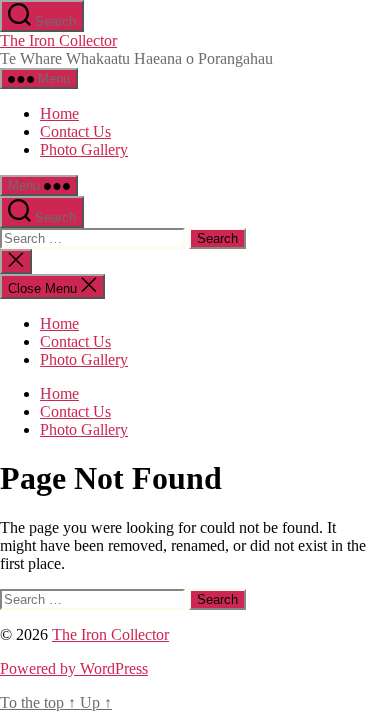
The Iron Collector (58, 40)
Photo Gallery (84, 149)
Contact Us (75, 131)
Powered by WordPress (74, 668)
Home (59, 113)
